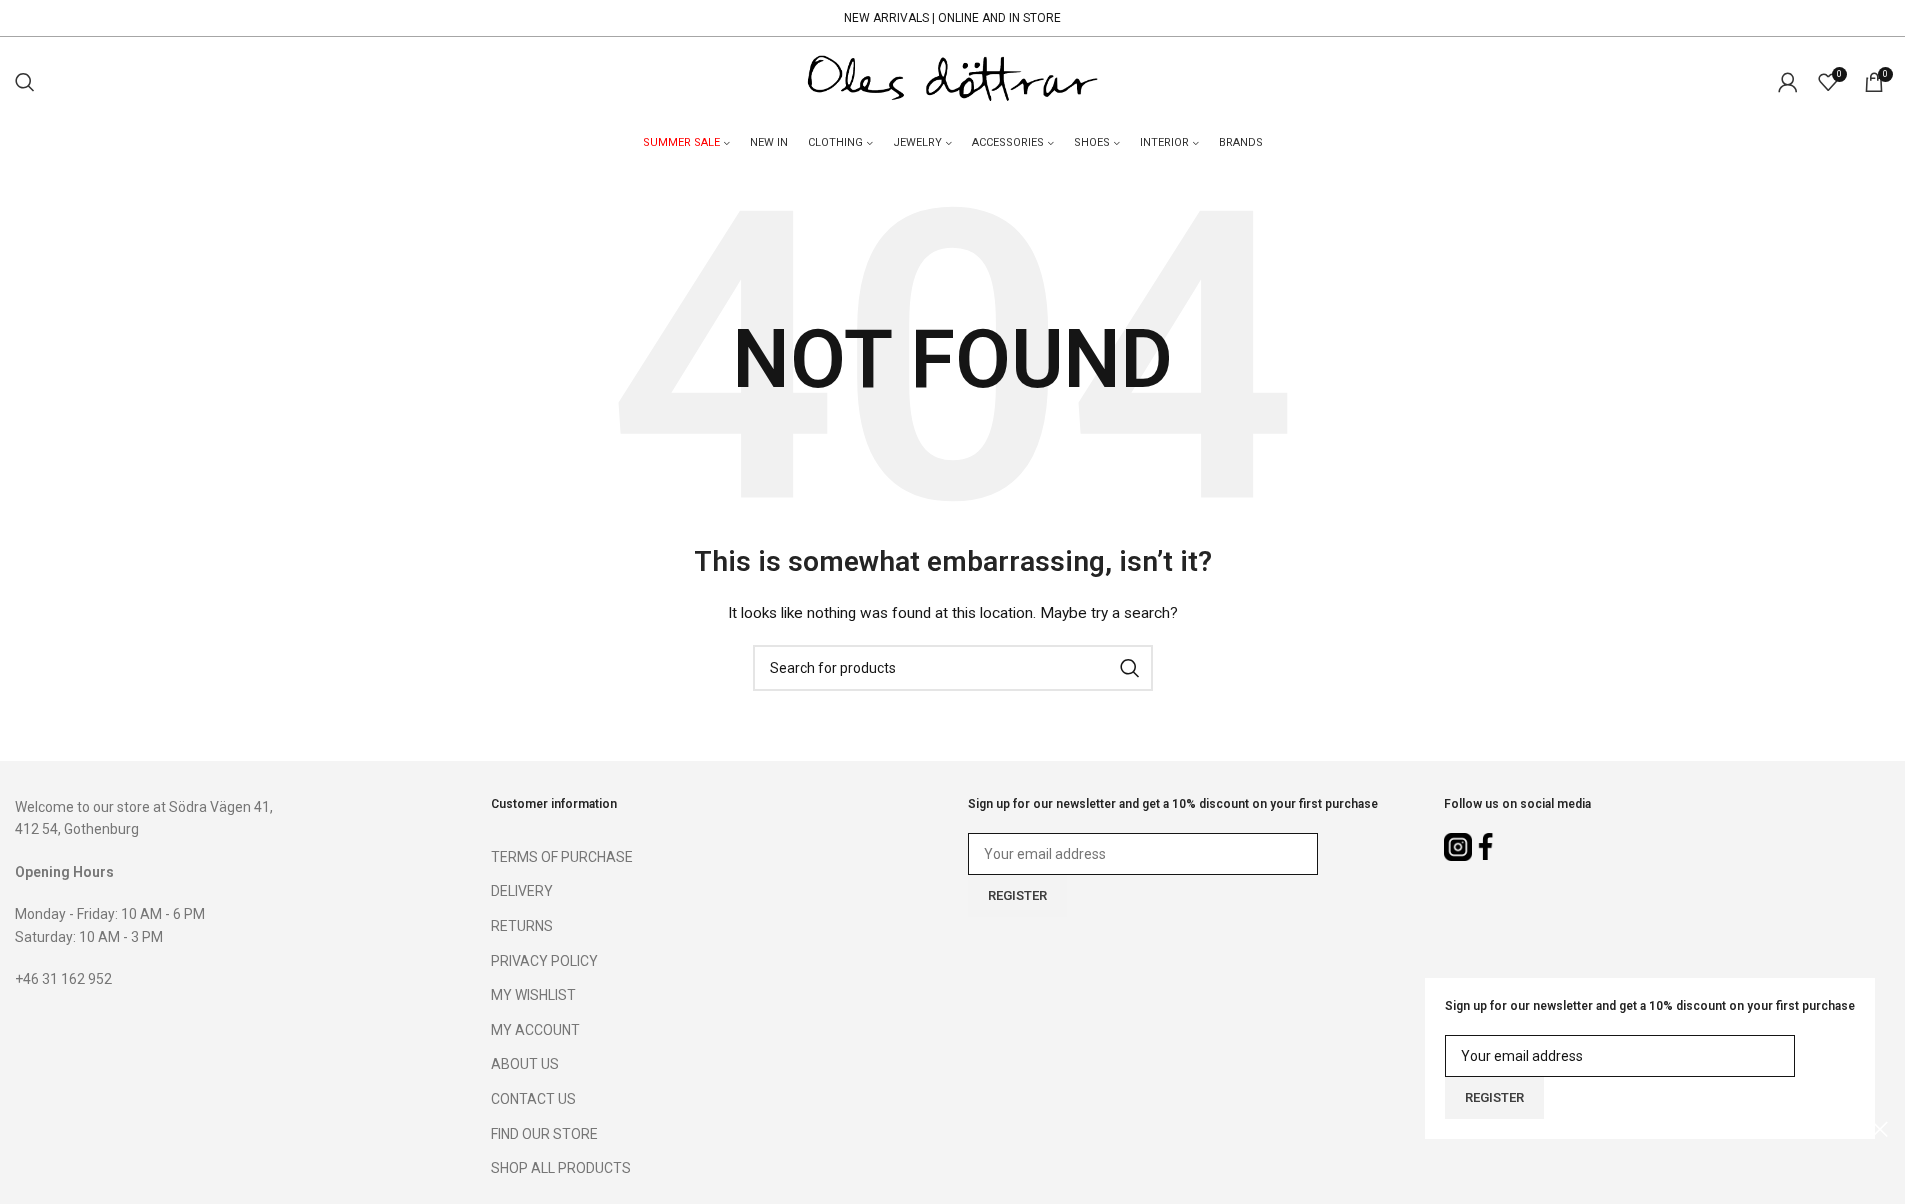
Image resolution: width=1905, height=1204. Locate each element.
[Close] (1880, 1129)
